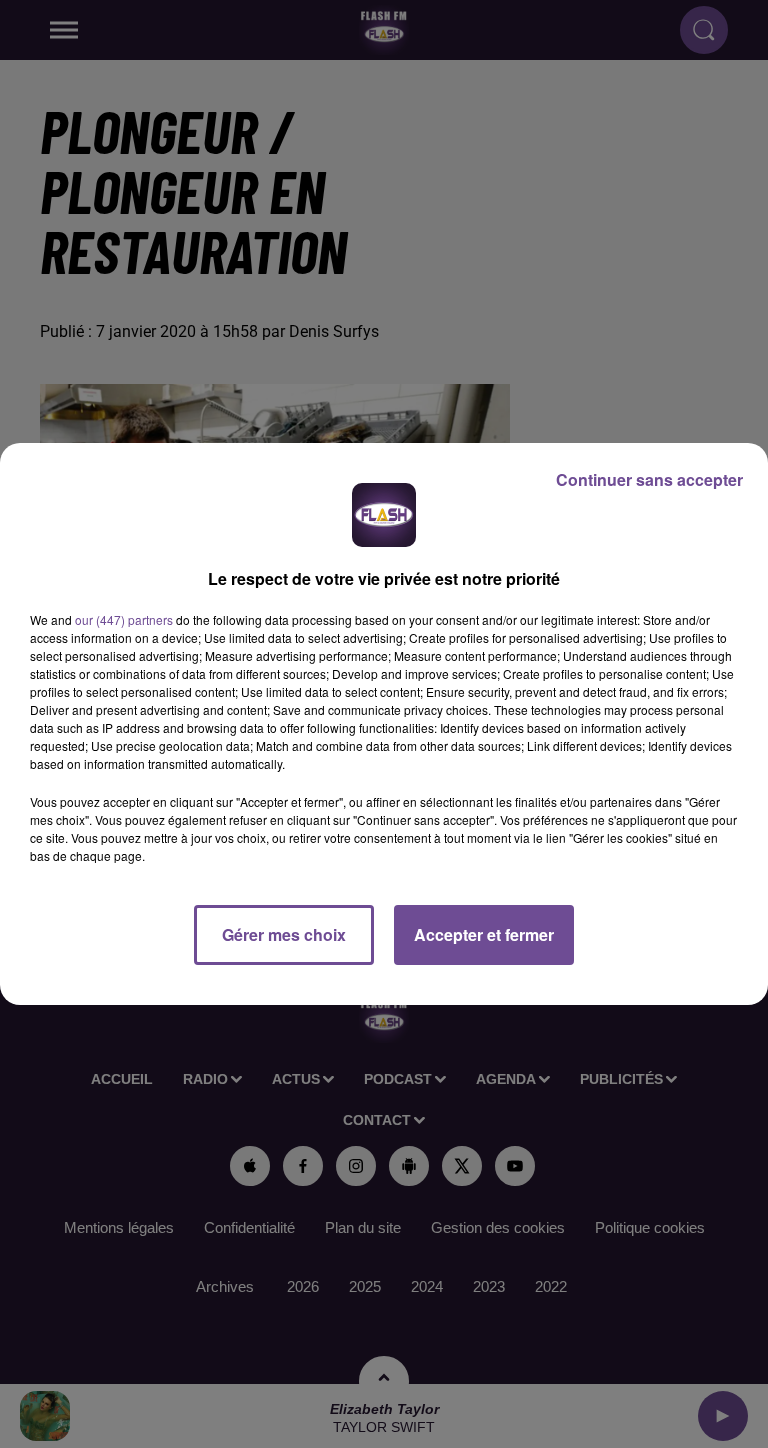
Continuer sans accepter (649, 479)
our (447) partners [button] (124, 619)
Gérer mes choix (284, 934)
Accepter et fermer (484, 934)
